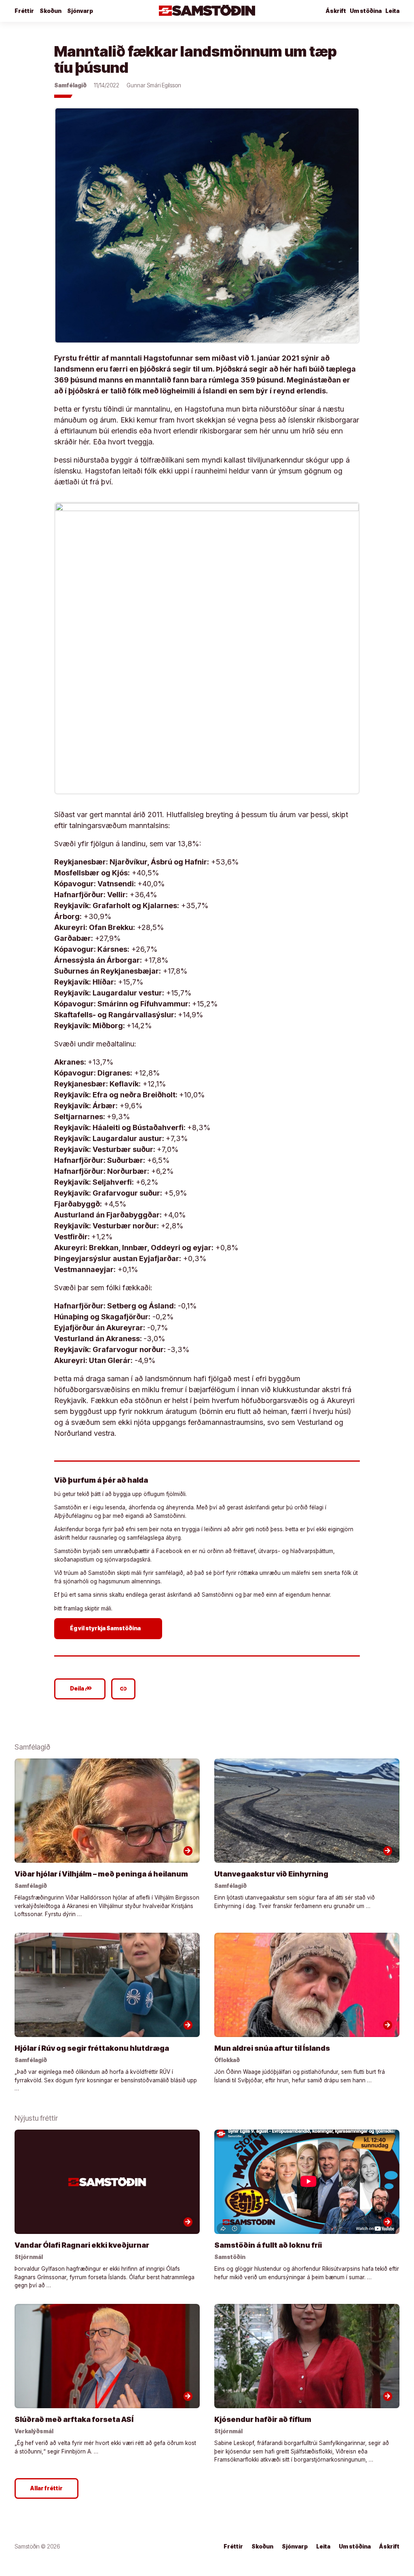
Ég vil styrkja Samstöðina (109, 1628)
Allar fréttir (46, 2488)
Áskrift (336, 11)
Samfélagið (70, 85)
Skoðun (51, 11)
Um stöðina (366, 11)
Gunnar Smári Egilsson (154, 85)
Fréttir (24, 11)
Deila (81, 1688)
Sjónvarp (80, 11)
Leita (392, 11)
